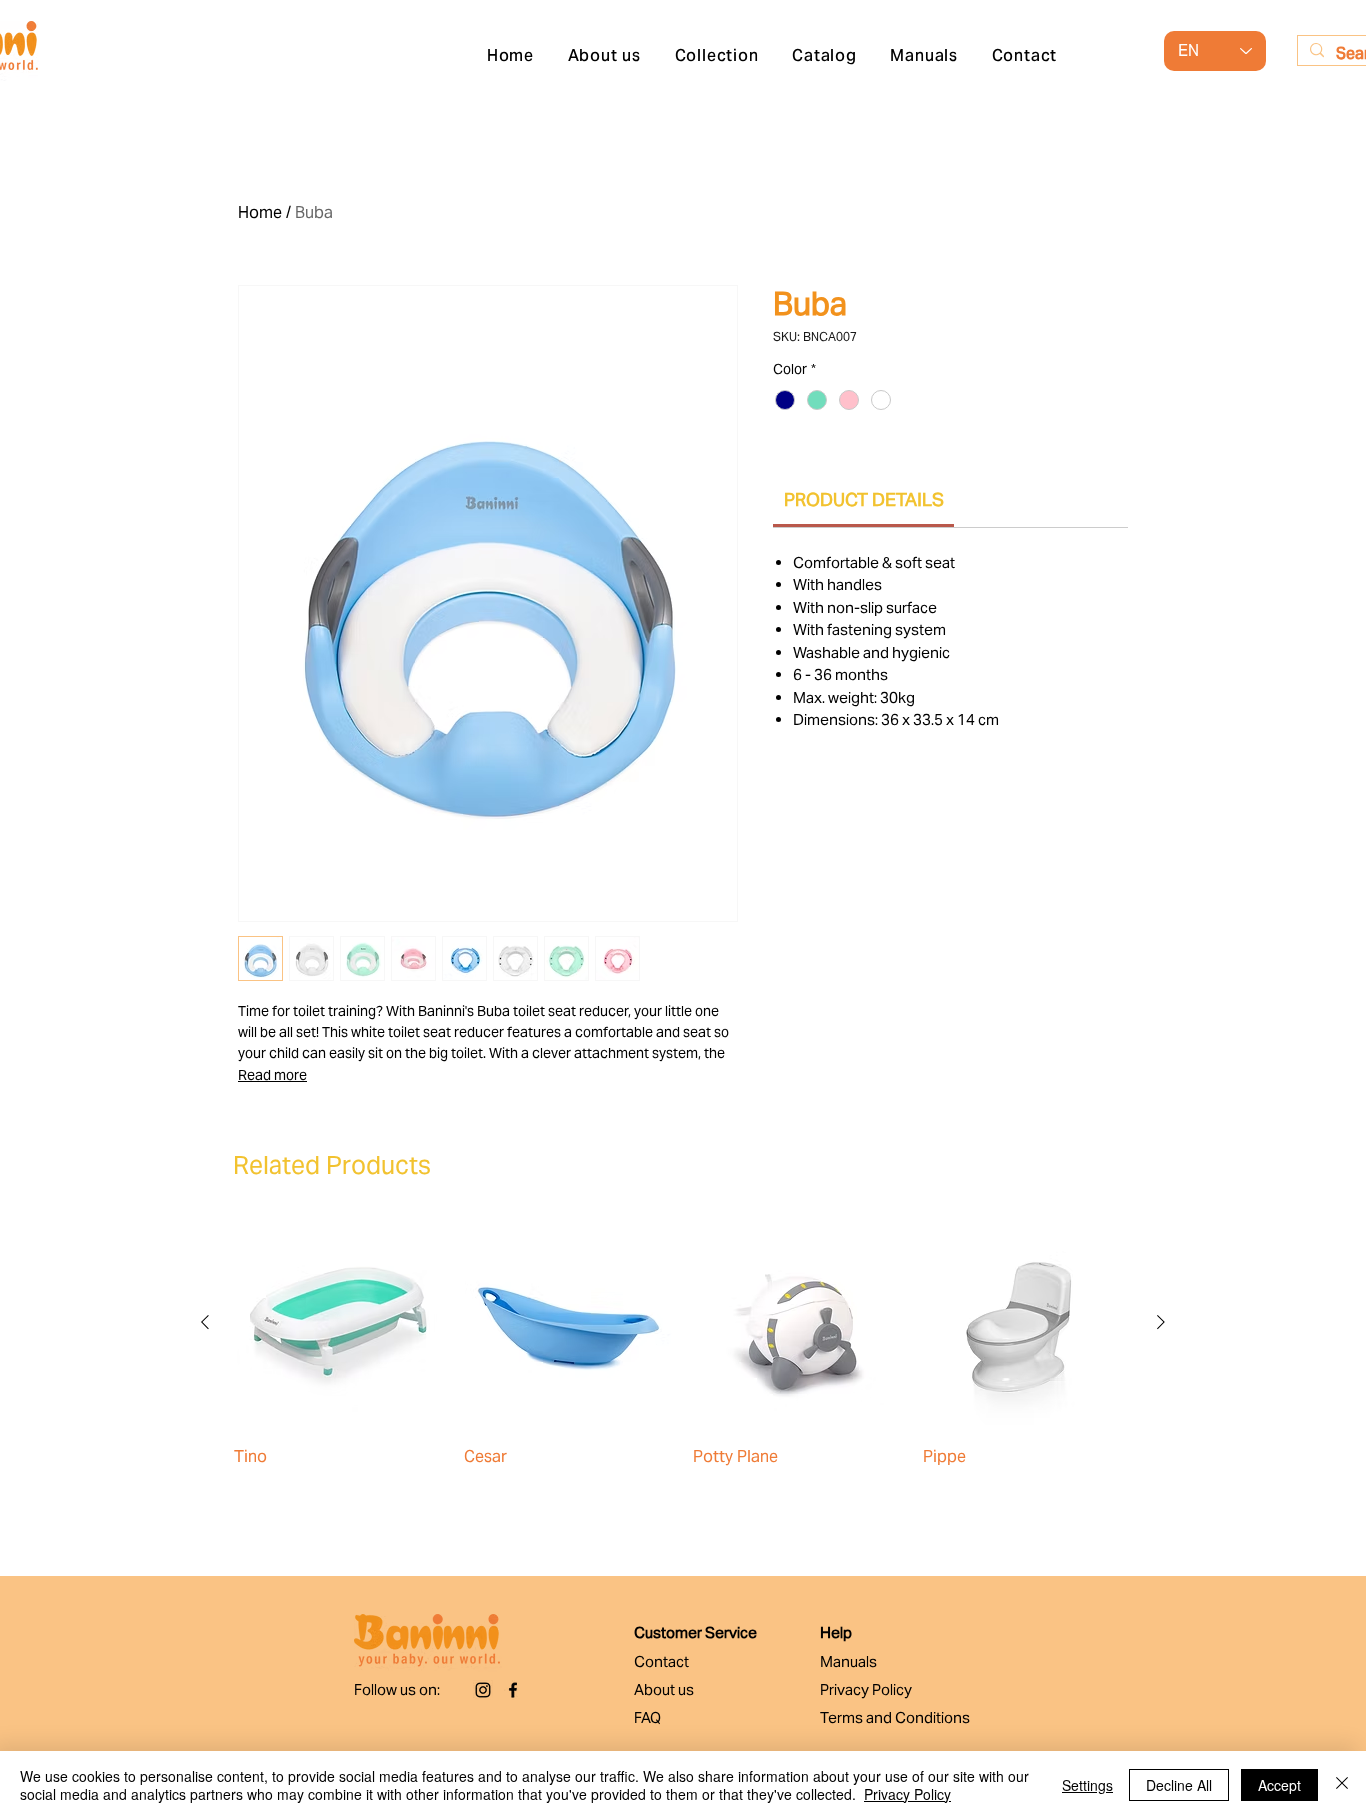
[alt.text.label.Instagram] (483, 1690)
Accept (1279, 1785)
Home (260, 212)
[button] (717, 55)
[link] (864, 499)
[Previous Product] (205, 1322)
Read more (272, 1075)
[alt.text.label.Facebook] (513, 1690)
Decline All (1179, 1785)
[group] (683, 1359)
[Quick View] (339, 1323)
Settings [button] (1087, 1785)
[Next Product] (1161, 1322)
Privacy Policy (907, 1794)
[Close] (1342, 1785)
